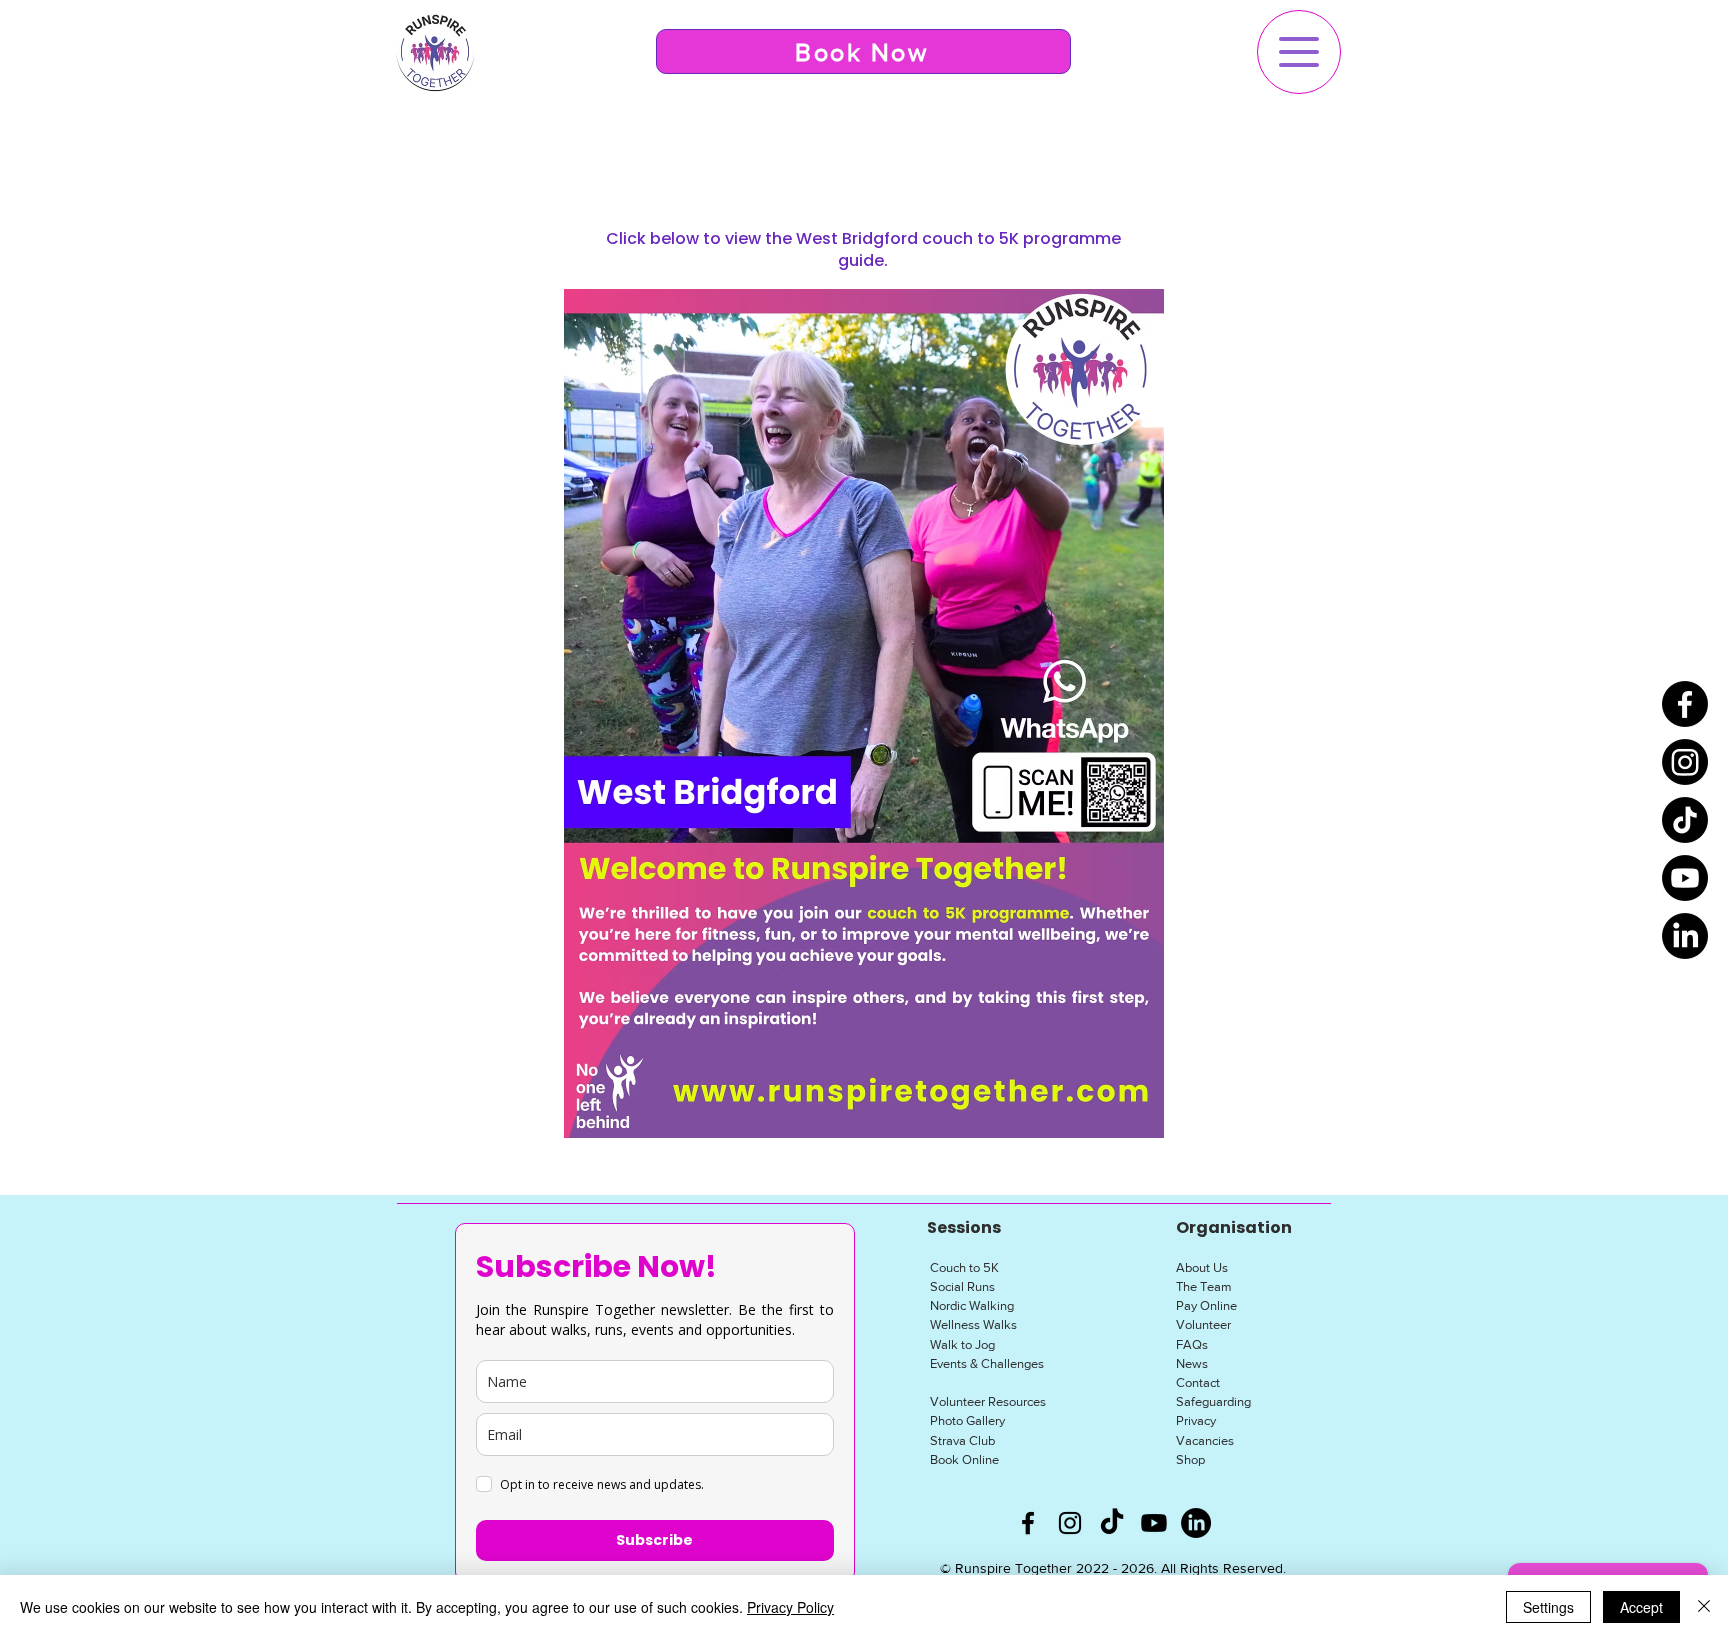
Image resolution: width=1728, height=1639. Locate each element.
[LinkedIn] (1685, 936)
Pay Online (1206, 1305)
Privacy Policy (790, 1607)
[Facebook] (1685, 704)
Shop (1190, 1459)
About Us (1202, 1267)
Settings (1548, 1607)
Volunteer (1203, 1324)
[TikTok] (1685, 820)
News (1192, 1363)
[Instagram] (1685, 762)
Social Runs (962, 1286)
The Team (1204, 1286)
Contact (1198, 1382)
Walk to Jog (962, 1344)
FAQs (1192, 1344)
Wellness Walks (973, 1324)
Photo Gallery (967, 1420)
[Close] (1704, 1607)
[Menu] (1299, 52)
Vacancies (1205, 1440)
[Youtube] (1685, 878)
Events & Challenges (987, 1363)
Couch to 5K (964, 1267)
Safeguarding (1213, 1401)
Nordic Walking (972, 1305)
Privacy (1196, 1420)
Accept (1641, 1607)
